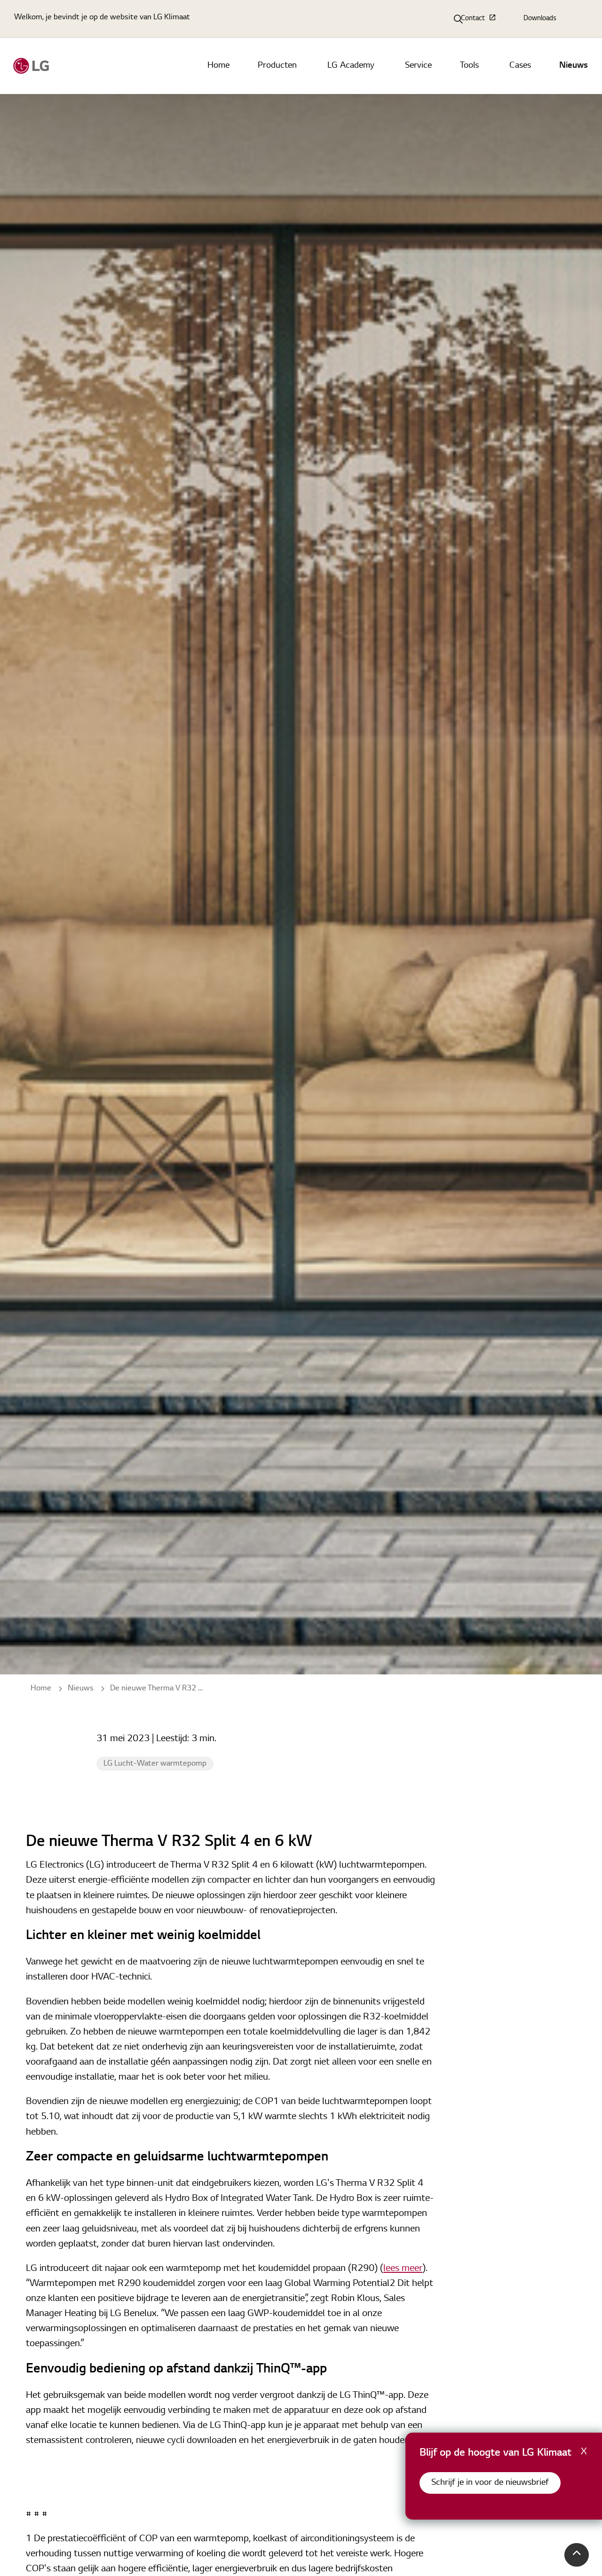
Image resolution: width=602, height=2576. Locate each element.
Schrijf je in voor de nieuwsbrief (490, 2483)
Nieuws (574, 66)
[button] (577, 2555)
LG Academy (351, 66)
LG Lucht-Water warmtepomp (155, 1764)
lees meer (403, 2269)
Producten (277, 66)
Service (418, 66)
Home (218, 66)
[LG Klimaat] (31, 66)
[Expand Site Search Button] (459, 19)
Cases (520, 66)
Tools (469, 66)
